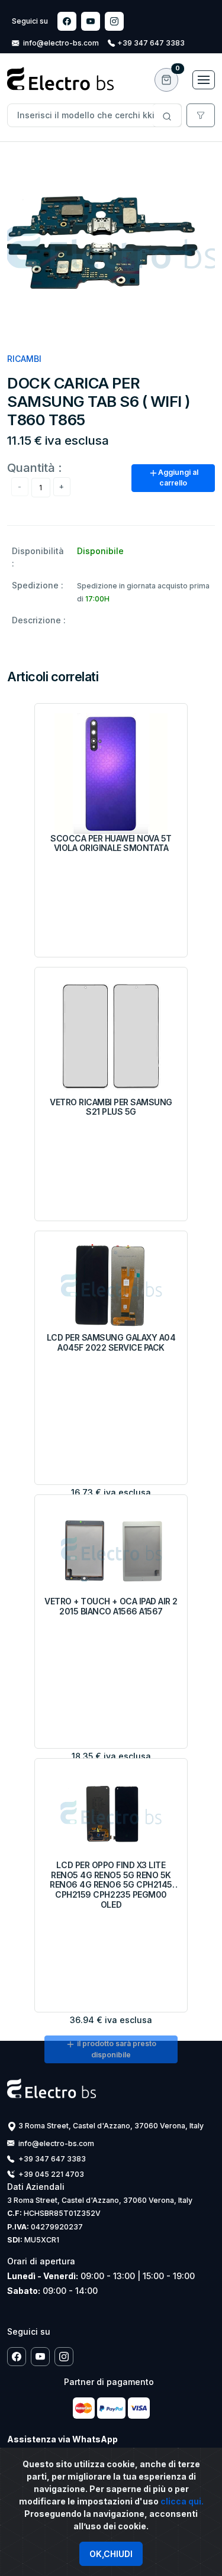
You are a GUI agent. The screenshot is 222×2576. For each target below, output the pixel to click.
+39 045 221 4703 (50, 2174)
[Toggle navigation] (204, 80)
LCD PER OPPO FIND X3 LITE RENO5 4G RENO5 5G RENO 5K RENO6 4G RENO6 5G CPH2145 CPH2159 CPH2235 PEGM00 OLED (111, 1885)
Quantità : (35, 467)
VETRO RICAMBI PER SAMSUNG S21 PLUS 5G (111, 1107)
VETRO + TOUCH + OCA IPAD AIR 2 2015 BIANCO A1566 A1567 (111, 1606)
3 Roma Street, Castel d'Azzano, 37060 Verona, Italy (111, 2126)
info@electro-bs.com (61, 43)
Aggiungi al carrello (178, 478)
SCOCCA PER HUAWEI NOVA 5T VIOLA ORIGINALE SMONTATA (111, 844)
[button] (166, 80)
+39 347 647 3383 (151, 43)
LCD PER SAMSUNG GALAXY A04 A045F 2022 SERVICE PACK (111, 1343)
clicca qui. (182, 2501)
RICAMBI (24, 359)
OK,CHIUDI (111, 2554)
